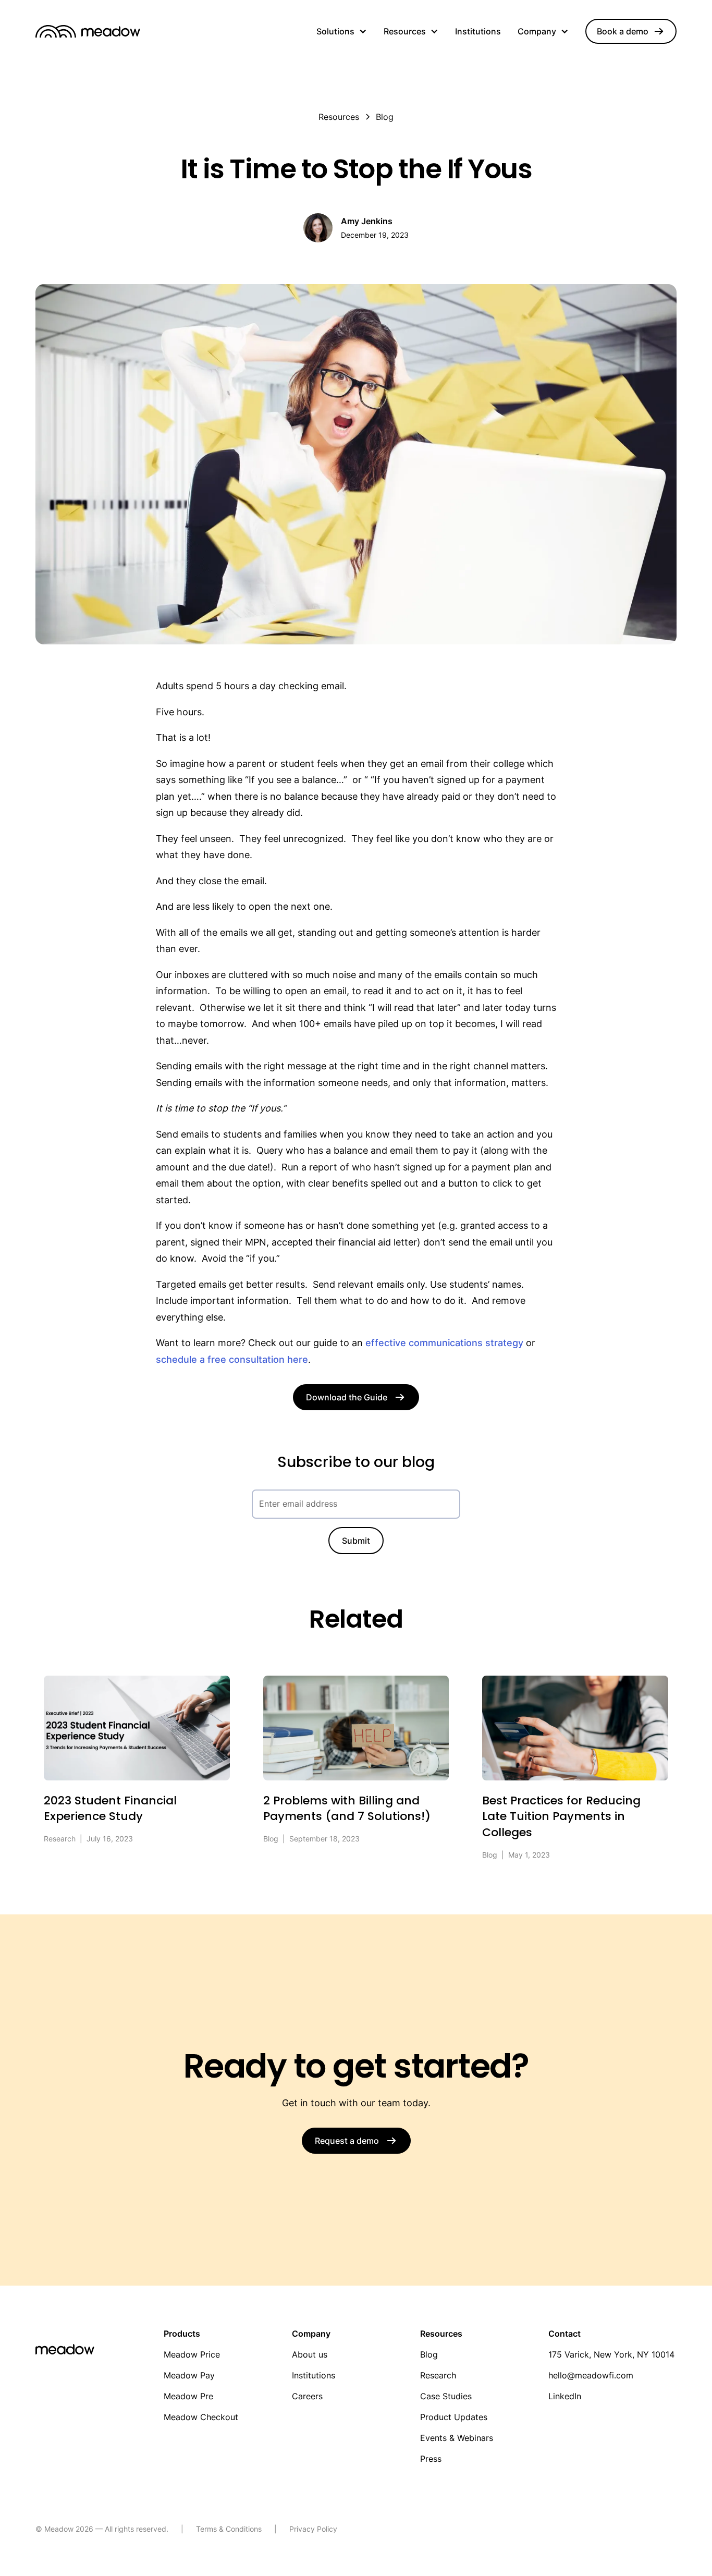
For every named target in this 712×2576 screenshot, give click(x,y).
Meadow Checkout (201, 2417)
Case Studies (446, 2396)
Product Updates (454, 2417)
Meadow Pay (189, 2375)
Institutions (478, 31)
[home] (88, 31)
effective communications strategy (446, 1343)
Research (438, 2375)
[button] (342, 31)
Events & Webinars (457, 2438)
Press (431, 2459)
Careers (307, 2396)
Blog (429, 2354)
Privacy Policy (313, 2529)
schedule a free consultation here (232, 1359)
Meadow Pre (188, 2396)
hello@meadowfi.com (591, 2375)
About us (310, 2354)
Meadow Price (192, 2354)
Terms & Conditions (229, 2529)
